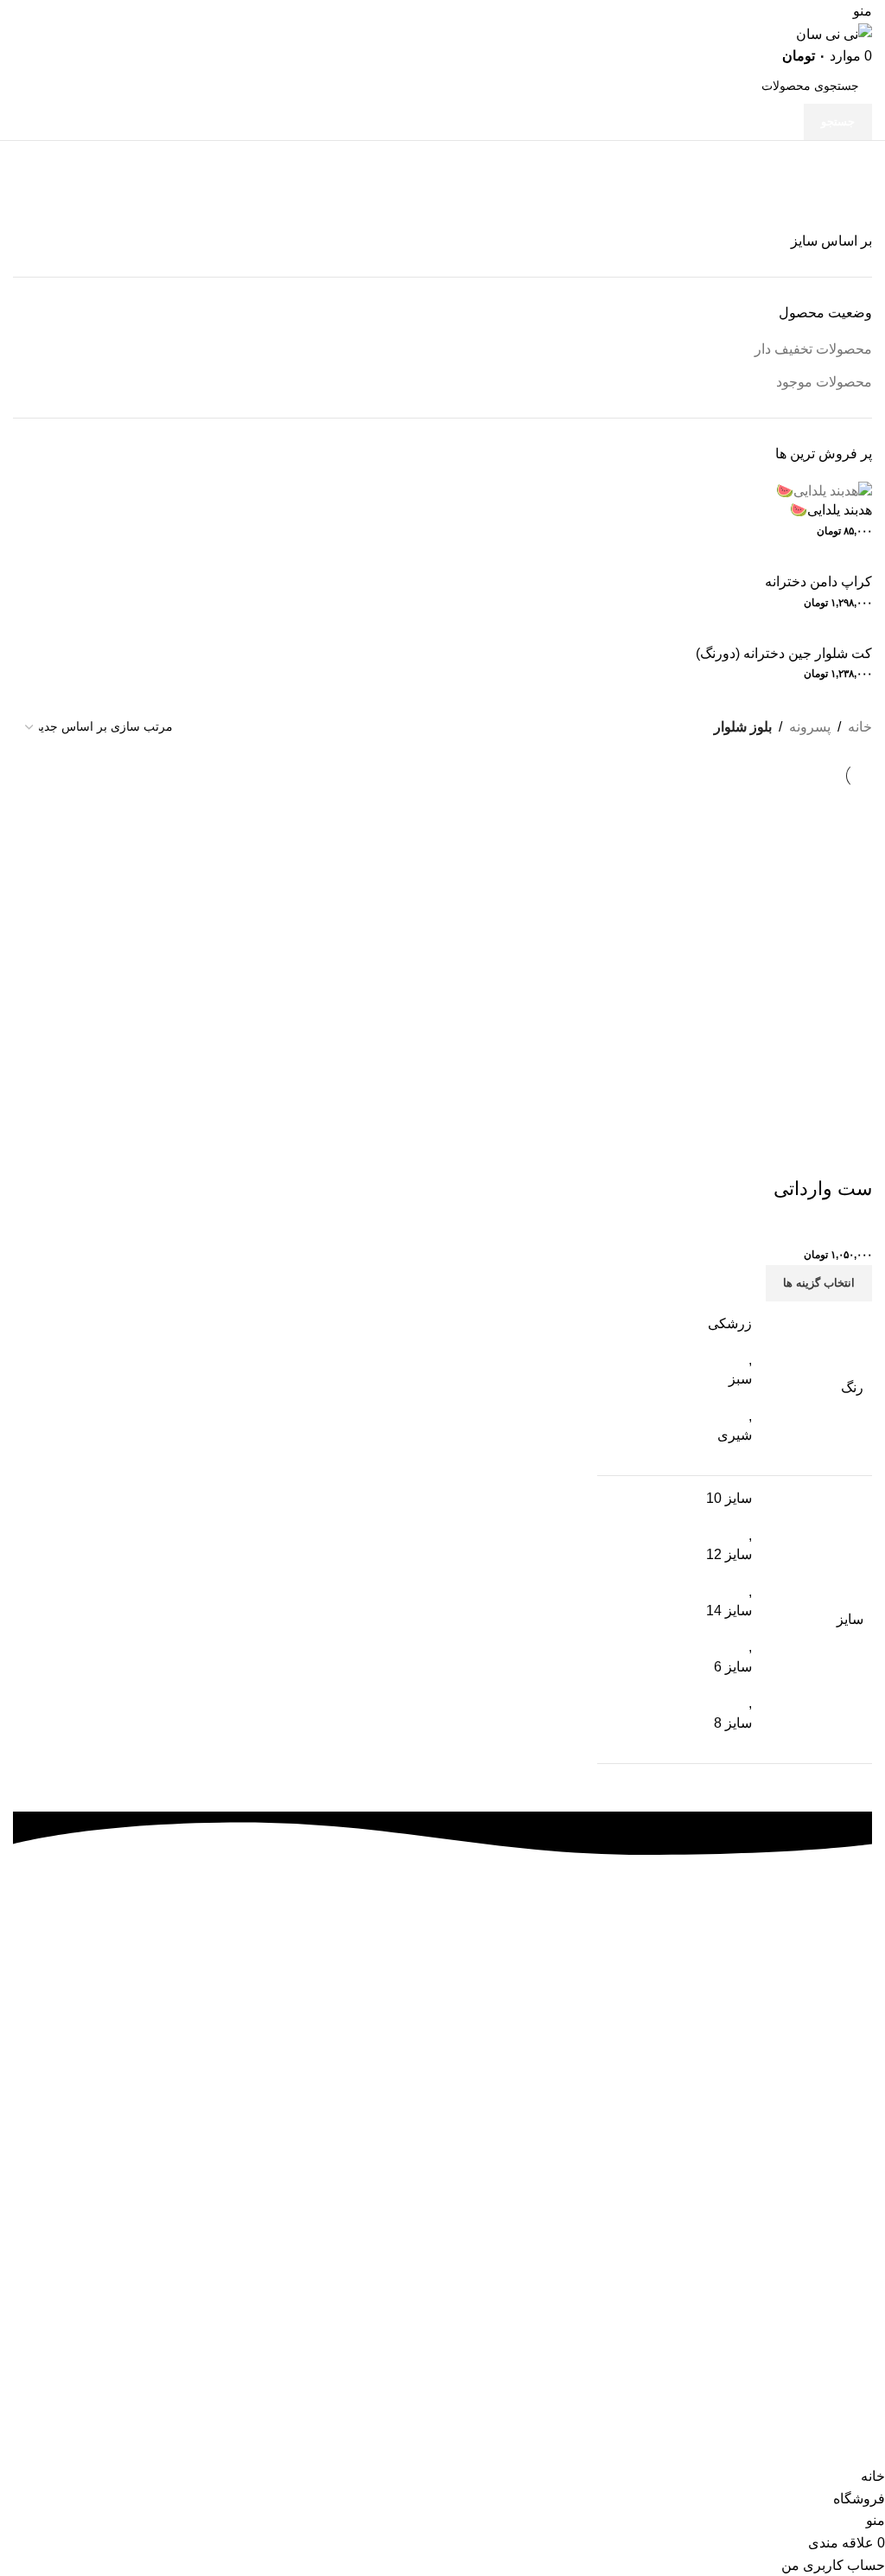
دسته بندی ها (831, 204)
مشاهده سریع (850, 1154)
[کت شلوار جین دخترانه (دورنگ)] (777, 633)
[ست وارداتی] (735, 959)
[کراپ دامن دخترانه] (812, 562)
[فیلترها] (863, 2444)
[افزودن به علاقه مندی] (804, 1154)
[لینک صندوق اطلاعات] (442, 2045)
